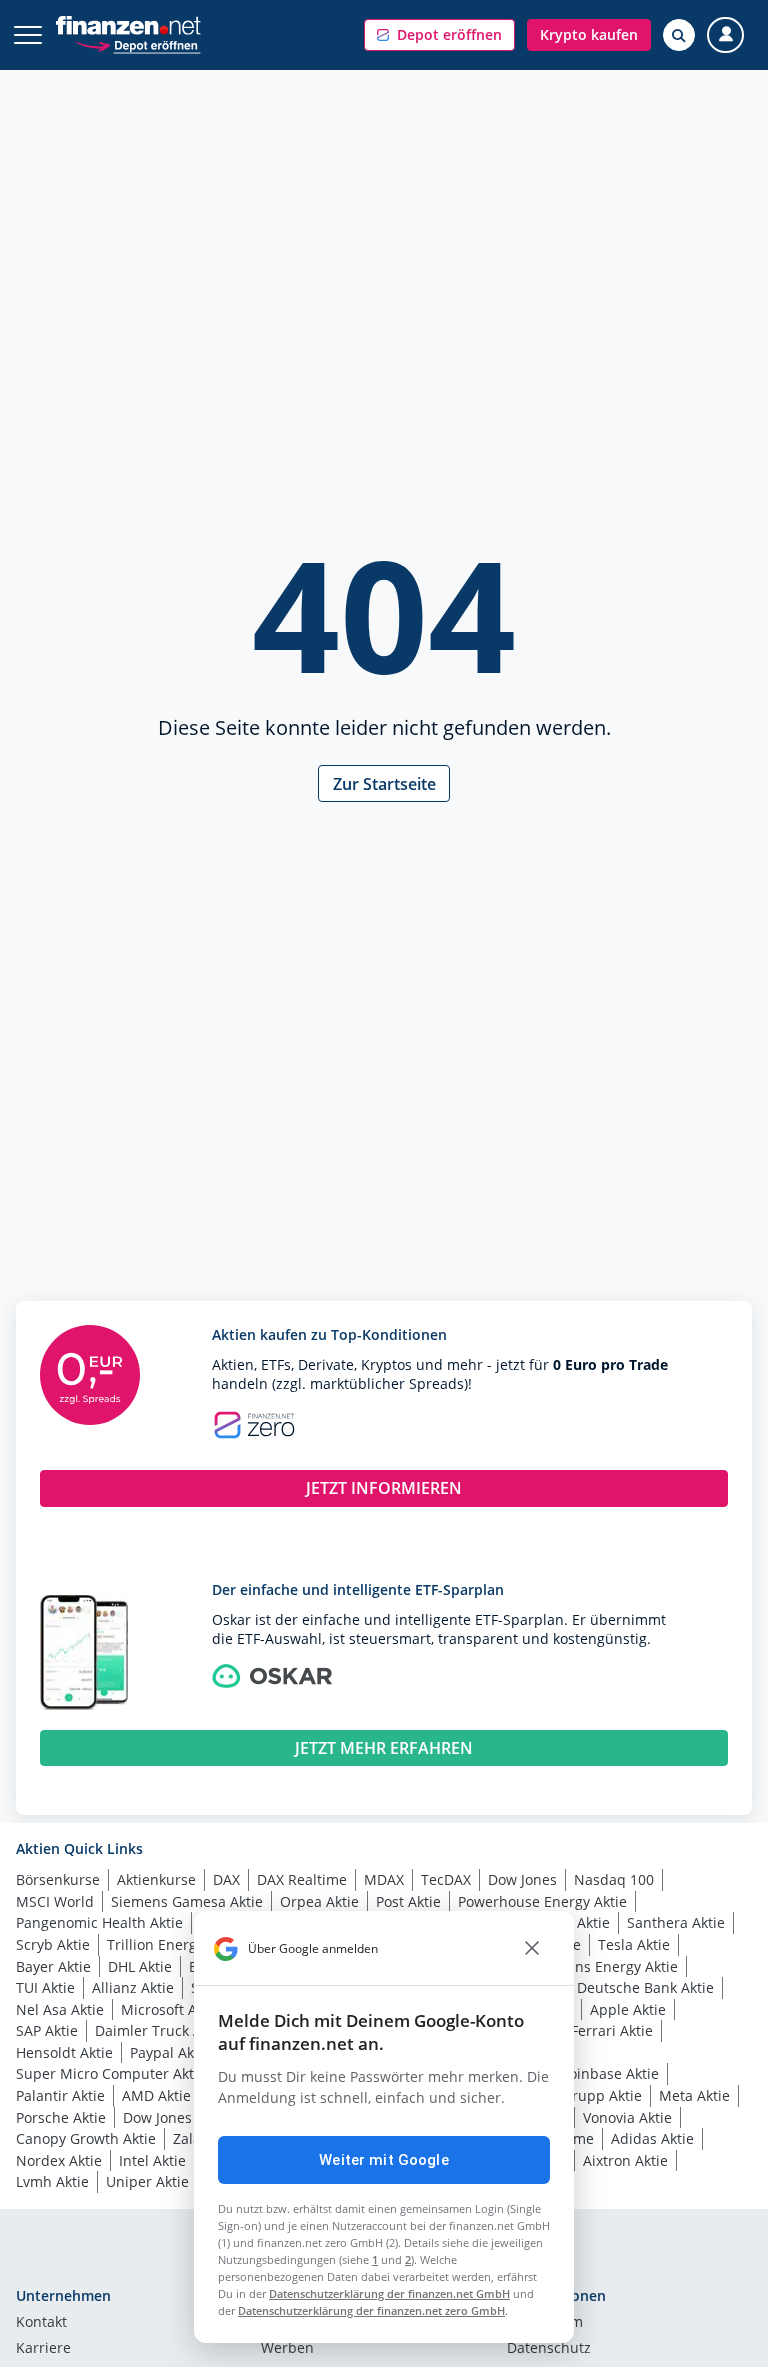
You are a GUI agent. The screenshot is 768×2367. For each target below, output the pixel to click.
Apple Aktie (628, 2009)
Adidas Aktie (652, 2138)
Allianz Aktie (133, 1987)
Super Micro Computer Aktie (111, 2073)
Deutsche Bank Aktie (645, 1987)
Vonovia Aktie (627, 2117)
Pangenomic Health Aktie (99, 1922)
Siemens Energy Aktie (606, 1966)
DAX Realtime (302, 1879)
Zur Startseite (384, 784)
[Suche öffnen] (679, 35)
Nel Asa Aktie (60, 2009)
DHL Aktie (140, 1966)
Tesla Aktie (634, 1944)
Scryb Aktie (53, 1944)
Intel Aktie (152, 2160)
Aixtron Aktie (625, 2160)
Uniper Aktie (147, 2181)
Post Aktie (408, 1901)
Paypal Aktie (170, 2052)
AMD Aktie (156, 2095)
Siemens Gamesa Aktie (187, 1901)
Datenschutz (549, 2349)
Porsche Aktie (61, 2117)
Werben (287, 2349)
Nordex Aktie (59, 2160)
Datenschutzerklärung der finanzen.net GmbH (389, 2293)
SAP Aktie (47, 2030)
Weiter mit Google (384, 2160)
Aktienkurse (156, 1879)
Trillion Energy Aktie (174, 1944)
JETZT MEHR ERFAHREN (384, 1748)
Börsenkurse (58, 1879)
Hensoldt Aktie (64, 2052)
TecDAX (446, 1879)
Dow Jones (522, 1879)
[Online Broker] (137, 44)
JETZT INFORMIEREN (384, 1488)
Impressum (545, 2323)
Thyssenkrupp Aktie (576, 2095)
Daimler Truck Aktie (160, 2030)
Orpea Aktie (319, 1901)
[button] (439, 35)
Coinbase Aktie (609, 2073)
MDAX (384, 1879)
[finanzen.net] (128, 25)
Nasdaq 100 (614, 1879)
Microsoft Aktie (171, 2009)
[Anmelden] (725, 35)
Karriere (43, 2349)
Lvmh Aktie (52, 2181)
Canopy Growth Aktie (86, 2138)
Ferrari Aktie (612, 2030)
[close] (532, 1949)
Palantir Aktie (60, 2095)
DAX (226, 1879)
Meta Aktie (694, 2095)
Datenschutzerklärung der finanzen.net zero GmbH (371, 2310)
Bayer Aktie (53, 1966)
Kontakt (41, 2323)
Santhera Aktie (676, 1922)
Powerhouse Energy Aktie (542, 1901)
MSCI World (55, 1901)
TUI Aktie (45, 1987)
